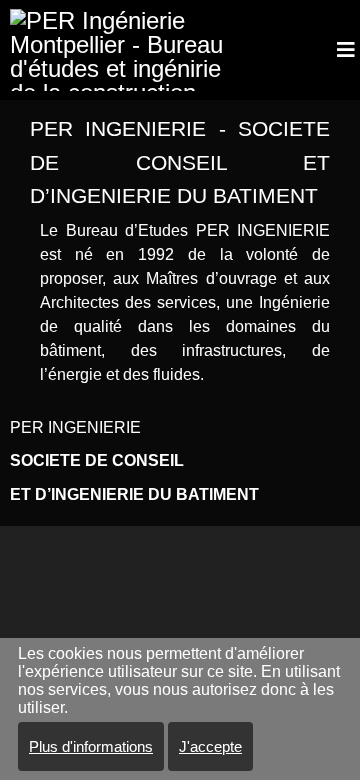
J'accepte (210, 746)
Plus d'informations (91, 746)
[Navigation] (346, 50)
